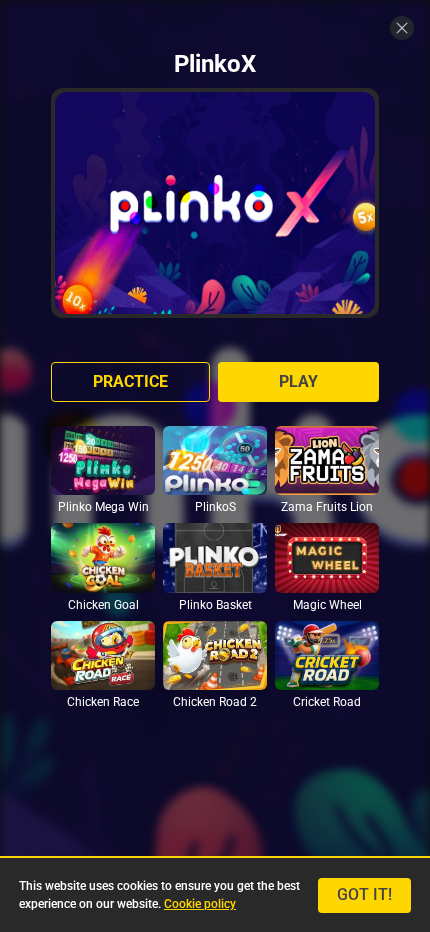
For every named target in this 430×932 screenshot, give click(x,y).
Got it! (364, 894)
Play (298, 381)
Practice (130, 381)
